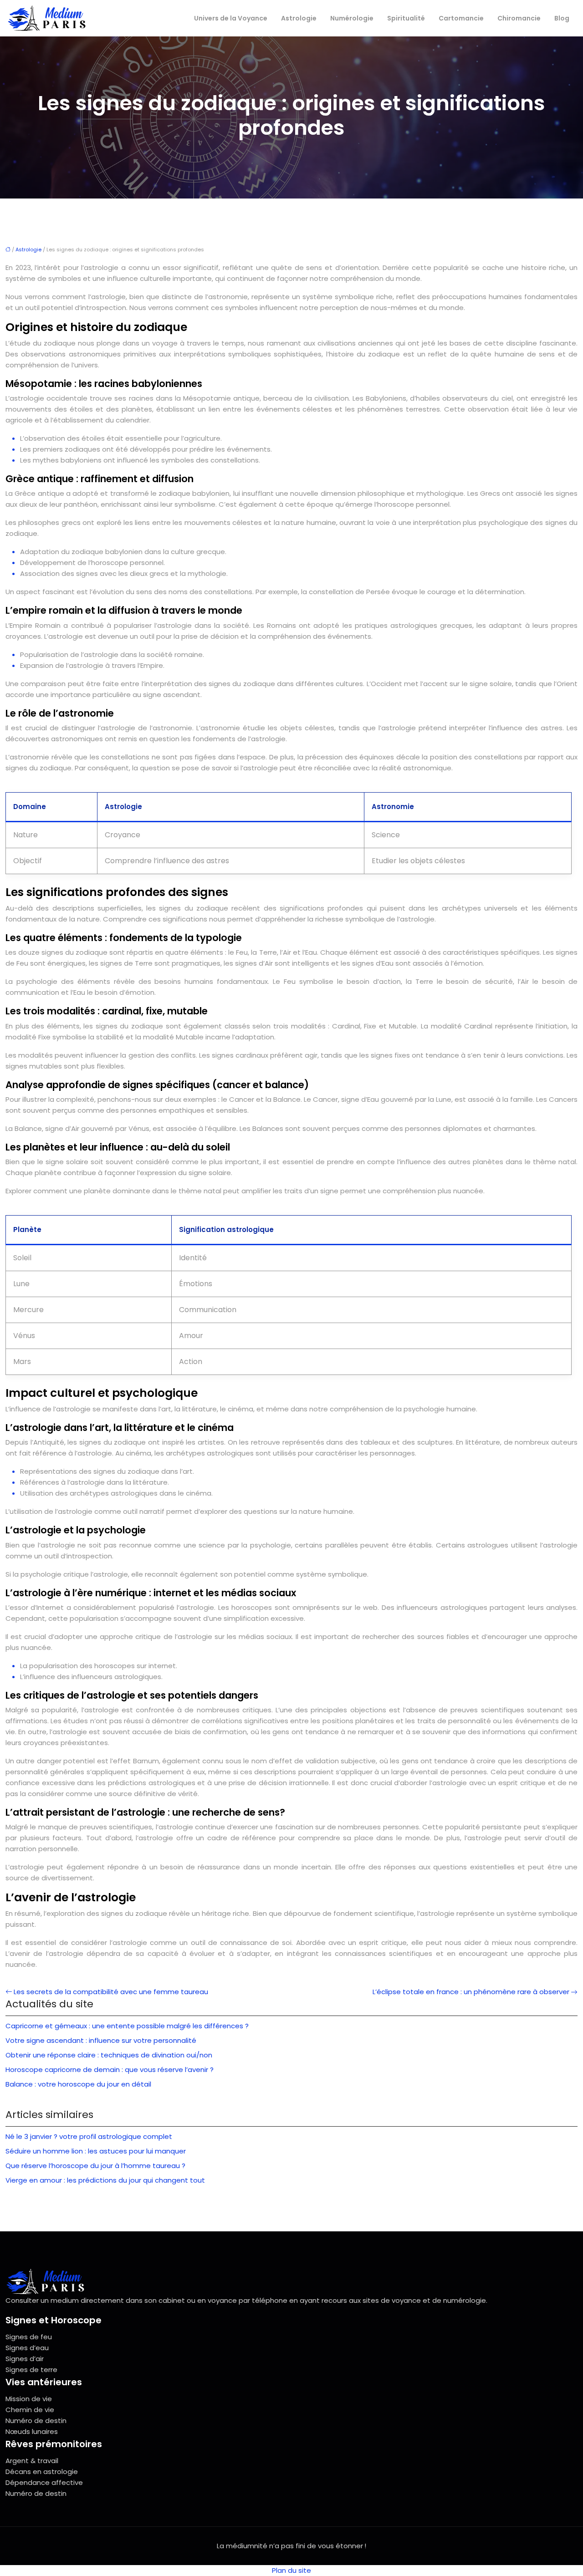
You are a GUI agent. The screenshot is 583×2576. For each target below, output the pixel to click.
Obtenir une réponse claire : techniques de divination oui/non (109, 2055)
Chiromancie (519, 18)
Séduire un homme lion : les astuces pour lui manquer (96, 2151)
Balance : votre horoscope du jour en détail (78, 2084)
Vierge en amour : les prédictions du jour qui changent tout (105, 2180)
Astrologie (299, 18)
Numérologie (352, 18)
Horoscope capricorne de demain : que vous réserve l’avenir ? (110, 2069)
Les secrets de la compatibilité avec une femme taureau (111, 1992)
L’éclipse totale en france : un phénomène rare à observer (471, 1992)
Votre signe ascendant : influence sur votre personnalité (101, 2040)
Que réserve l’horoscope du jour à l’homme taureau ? (95, 2166)
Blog (562, 18)
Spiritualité (406, 18)
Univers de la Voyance (231, 18)
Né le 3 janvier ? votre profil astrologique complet (89, 2136)
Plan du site (291, 2570)
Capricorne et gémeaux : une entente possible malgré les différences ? (127, 2026)
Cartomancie (461, 18)
